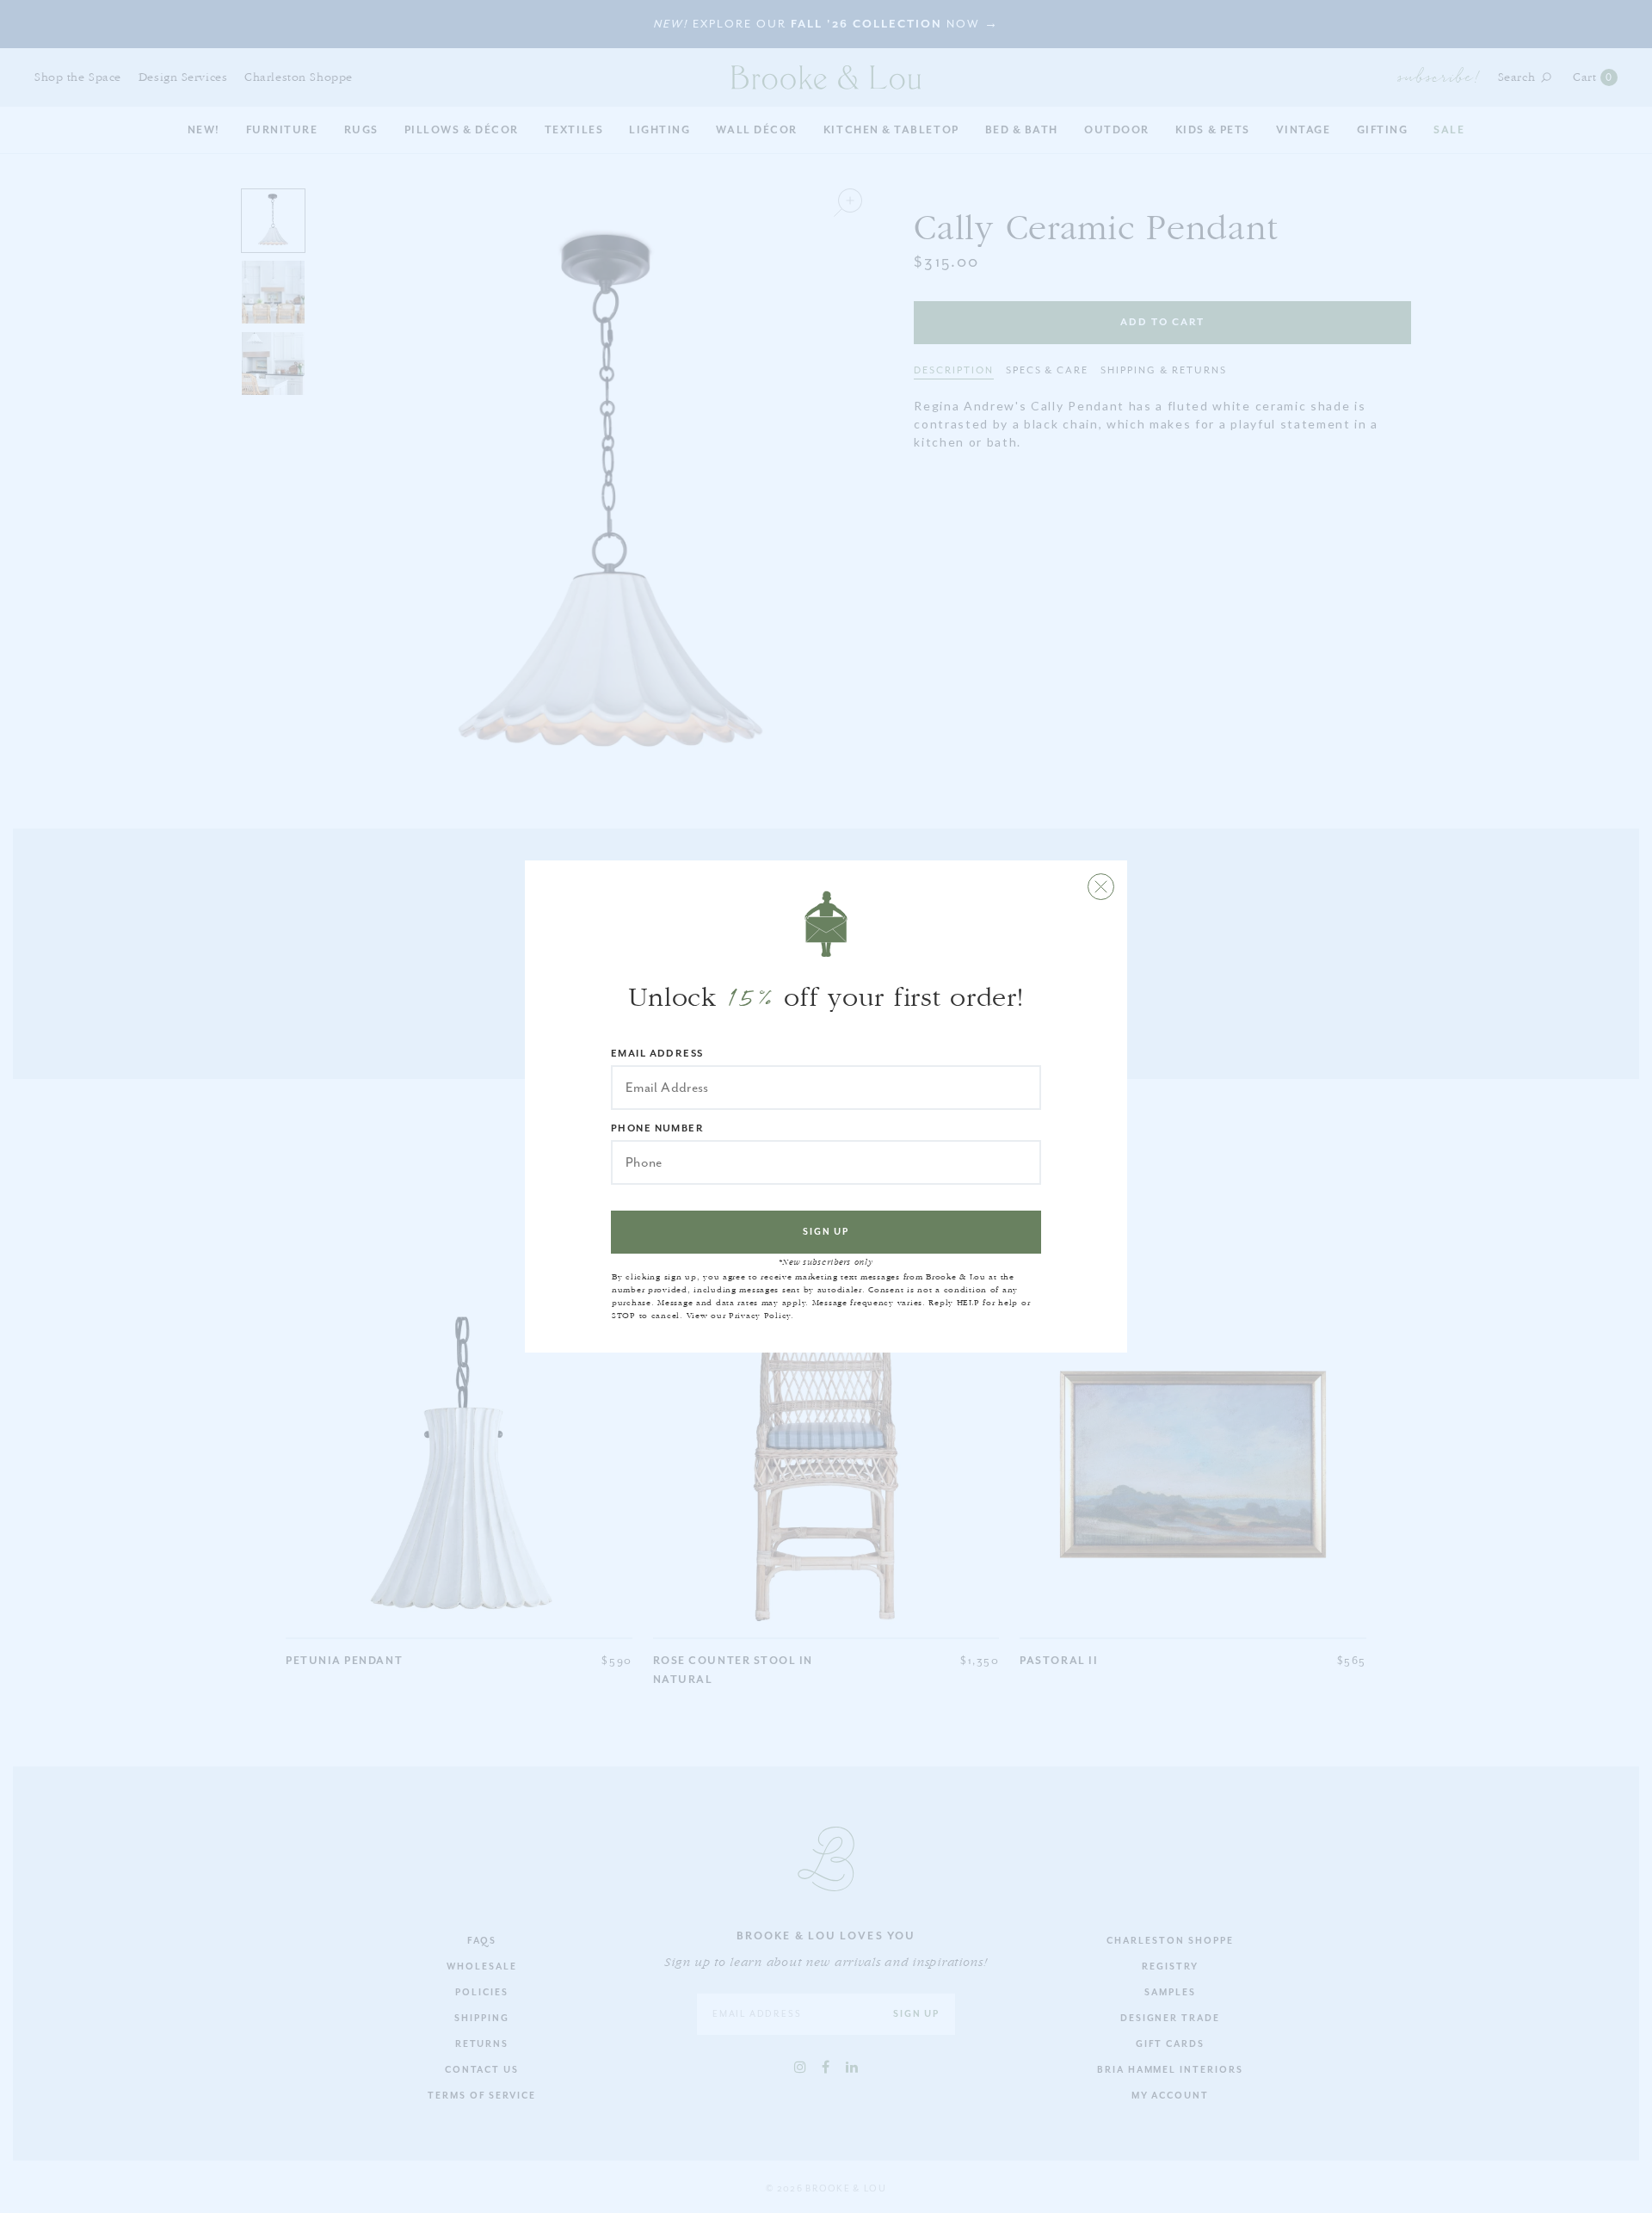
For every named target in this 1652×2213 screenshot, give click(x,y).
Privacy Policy (760, 1316)
